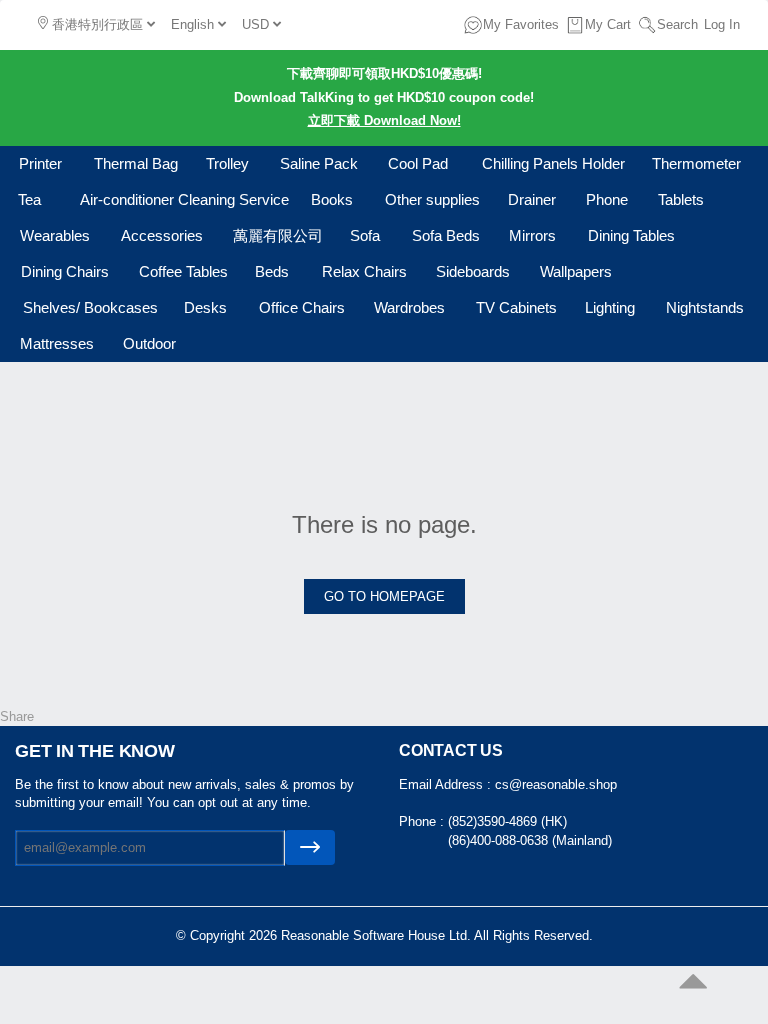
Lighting (610, 307)
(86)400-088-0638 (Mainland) (530, 840)
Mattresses (57, 343)
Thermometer (696, 163)
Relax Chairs (364, 271)
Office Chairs (302, 307)
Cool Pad (418, 163)
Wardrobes (409, 307)
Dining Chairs (65, 271)
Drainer (532, 199)
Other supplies (432, 199)
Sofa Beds (446, 235)
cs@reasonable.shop (556, 784)
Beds (272, 271)
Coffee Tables (183, 271)
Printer (40, 163)
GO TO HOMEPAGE (384, 596)
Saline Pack (319, 163)
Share (17, 716)
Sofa (365, 235)
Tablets (681, 199)
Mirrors (532, 235)
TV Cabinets (516, 307)
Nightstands (705, 307)
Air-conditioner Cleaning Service (184, 199)
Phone (607, 199)
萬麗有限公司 (278, 235)
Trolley (227, 163)
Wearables (55, 235)
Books (332, 199)
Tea (29, 199)
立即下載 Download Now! (384, 120)
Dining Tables (631, 235)
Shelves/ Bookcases (90, 307)
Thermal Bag (136, 163)
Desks (205, 307)
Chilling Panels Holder (553, 163)
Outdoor (149, 343)
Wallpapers (576, 271)
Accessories (162, 235)
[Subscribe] (310, 847)
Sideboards (473, 271)
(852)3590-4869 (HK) (507, 821)
